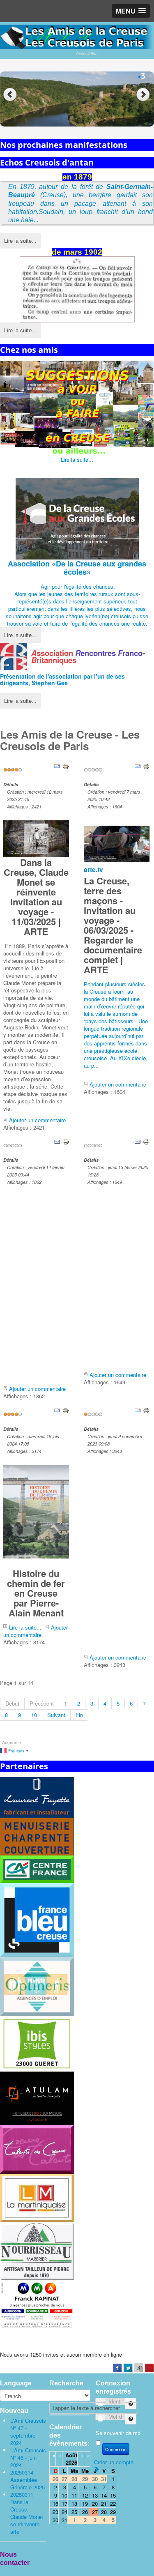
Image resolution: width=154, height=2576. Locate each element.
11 (74, 2495)
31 (64, 2520)
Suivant (56, 1715)
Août (71, 2455)
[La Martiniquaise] (37, 2197)
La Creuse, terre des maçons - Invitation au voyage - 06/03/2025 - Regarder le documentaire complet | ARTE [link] (113, 925)
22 (113, 2503)
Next (144, 95)
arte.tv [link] (93, 869)
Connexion (116, 2449)
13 (95, 2495)
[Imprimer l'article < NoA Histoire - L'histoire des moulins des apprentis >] (146, 1141)
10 (34, 1715)
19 (85, 2503)
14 (104, 2495)
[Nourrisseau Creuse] (37, 2250)
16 (55, 2503)
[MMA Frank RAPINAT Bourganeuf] (37, 2304)
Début (12, 1703)
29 (113, 2512)
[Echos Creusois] (77, 290)
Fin (79, 1715)
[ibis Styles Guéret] (37, 2043)
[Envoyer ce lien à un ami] (57, 765)
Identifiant (128, 2400)
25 (74, 2512)
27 (95, 2512)
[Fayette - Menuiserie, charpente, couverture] (37, 1815)
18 (74, 2503)
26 (85, 2512)
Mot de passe (128, 2416)
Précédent (42, 1703)
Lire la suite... (20, 241)
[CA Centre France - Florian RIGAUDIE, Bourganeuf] (37, 1868)
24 (64, 2512)
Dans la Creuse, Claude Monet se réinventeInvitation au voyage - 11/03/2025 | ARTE (36, 897)
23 (55, 2512)
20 (95, 2503)
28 (104, 2512)
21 (104, 2503)
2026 (71, 2462)
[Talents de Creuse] (37, 2149)
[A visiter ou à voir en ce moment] (77, 408)
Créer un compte (114, 2462)
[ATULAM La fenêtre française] (37, 2097)
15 (113, 2495)
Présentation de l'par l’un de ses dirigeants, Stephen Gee (62, 679)
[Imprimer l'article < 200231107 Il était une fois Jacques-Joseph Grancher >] (146, 1410)
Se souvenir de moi (119, 2433)
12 (85, 2495)
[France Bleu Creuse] (37, 1919)
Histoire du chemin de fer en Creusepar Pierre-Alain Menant (36, 1593)
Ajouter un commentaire (37, 1120)
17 (64, 2503)
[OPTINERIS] (37, 1986)
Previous (10, 95)
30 (55, 2520)
